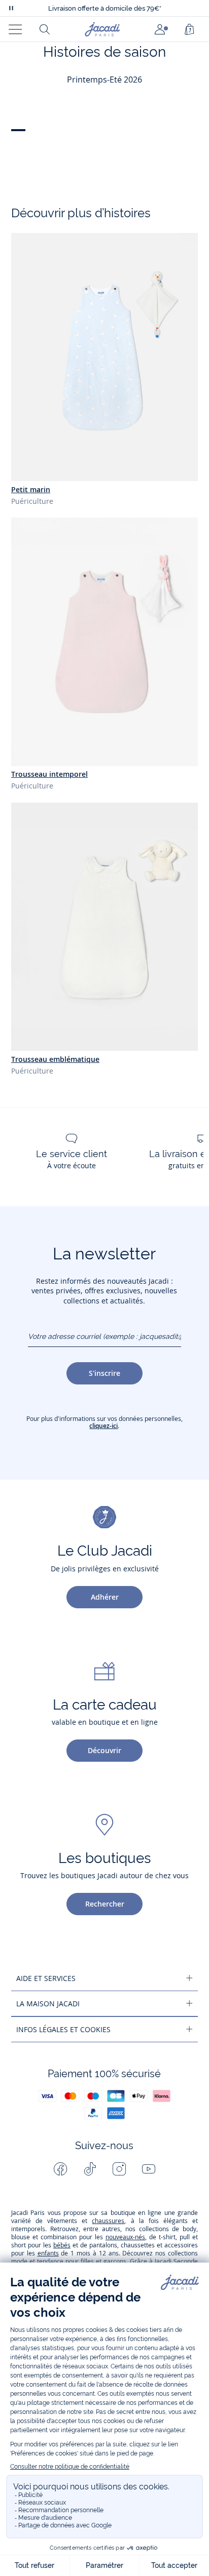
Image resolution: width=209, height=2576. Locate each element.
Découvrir (104, 1750)
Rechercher (105, 1904)
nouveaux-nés (125, 2237)
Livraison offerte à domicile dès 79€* (105, 8)
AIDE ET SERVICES (46, 1978)
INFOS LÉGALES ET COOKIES (63, 2029)
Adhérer (105, 1597)
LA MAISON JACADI (48, 2004)
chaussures (108, 2221)
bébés (62, 2245)
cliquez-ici (103, 1426)
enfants (48, 2253)
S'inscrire (104, 1373)
